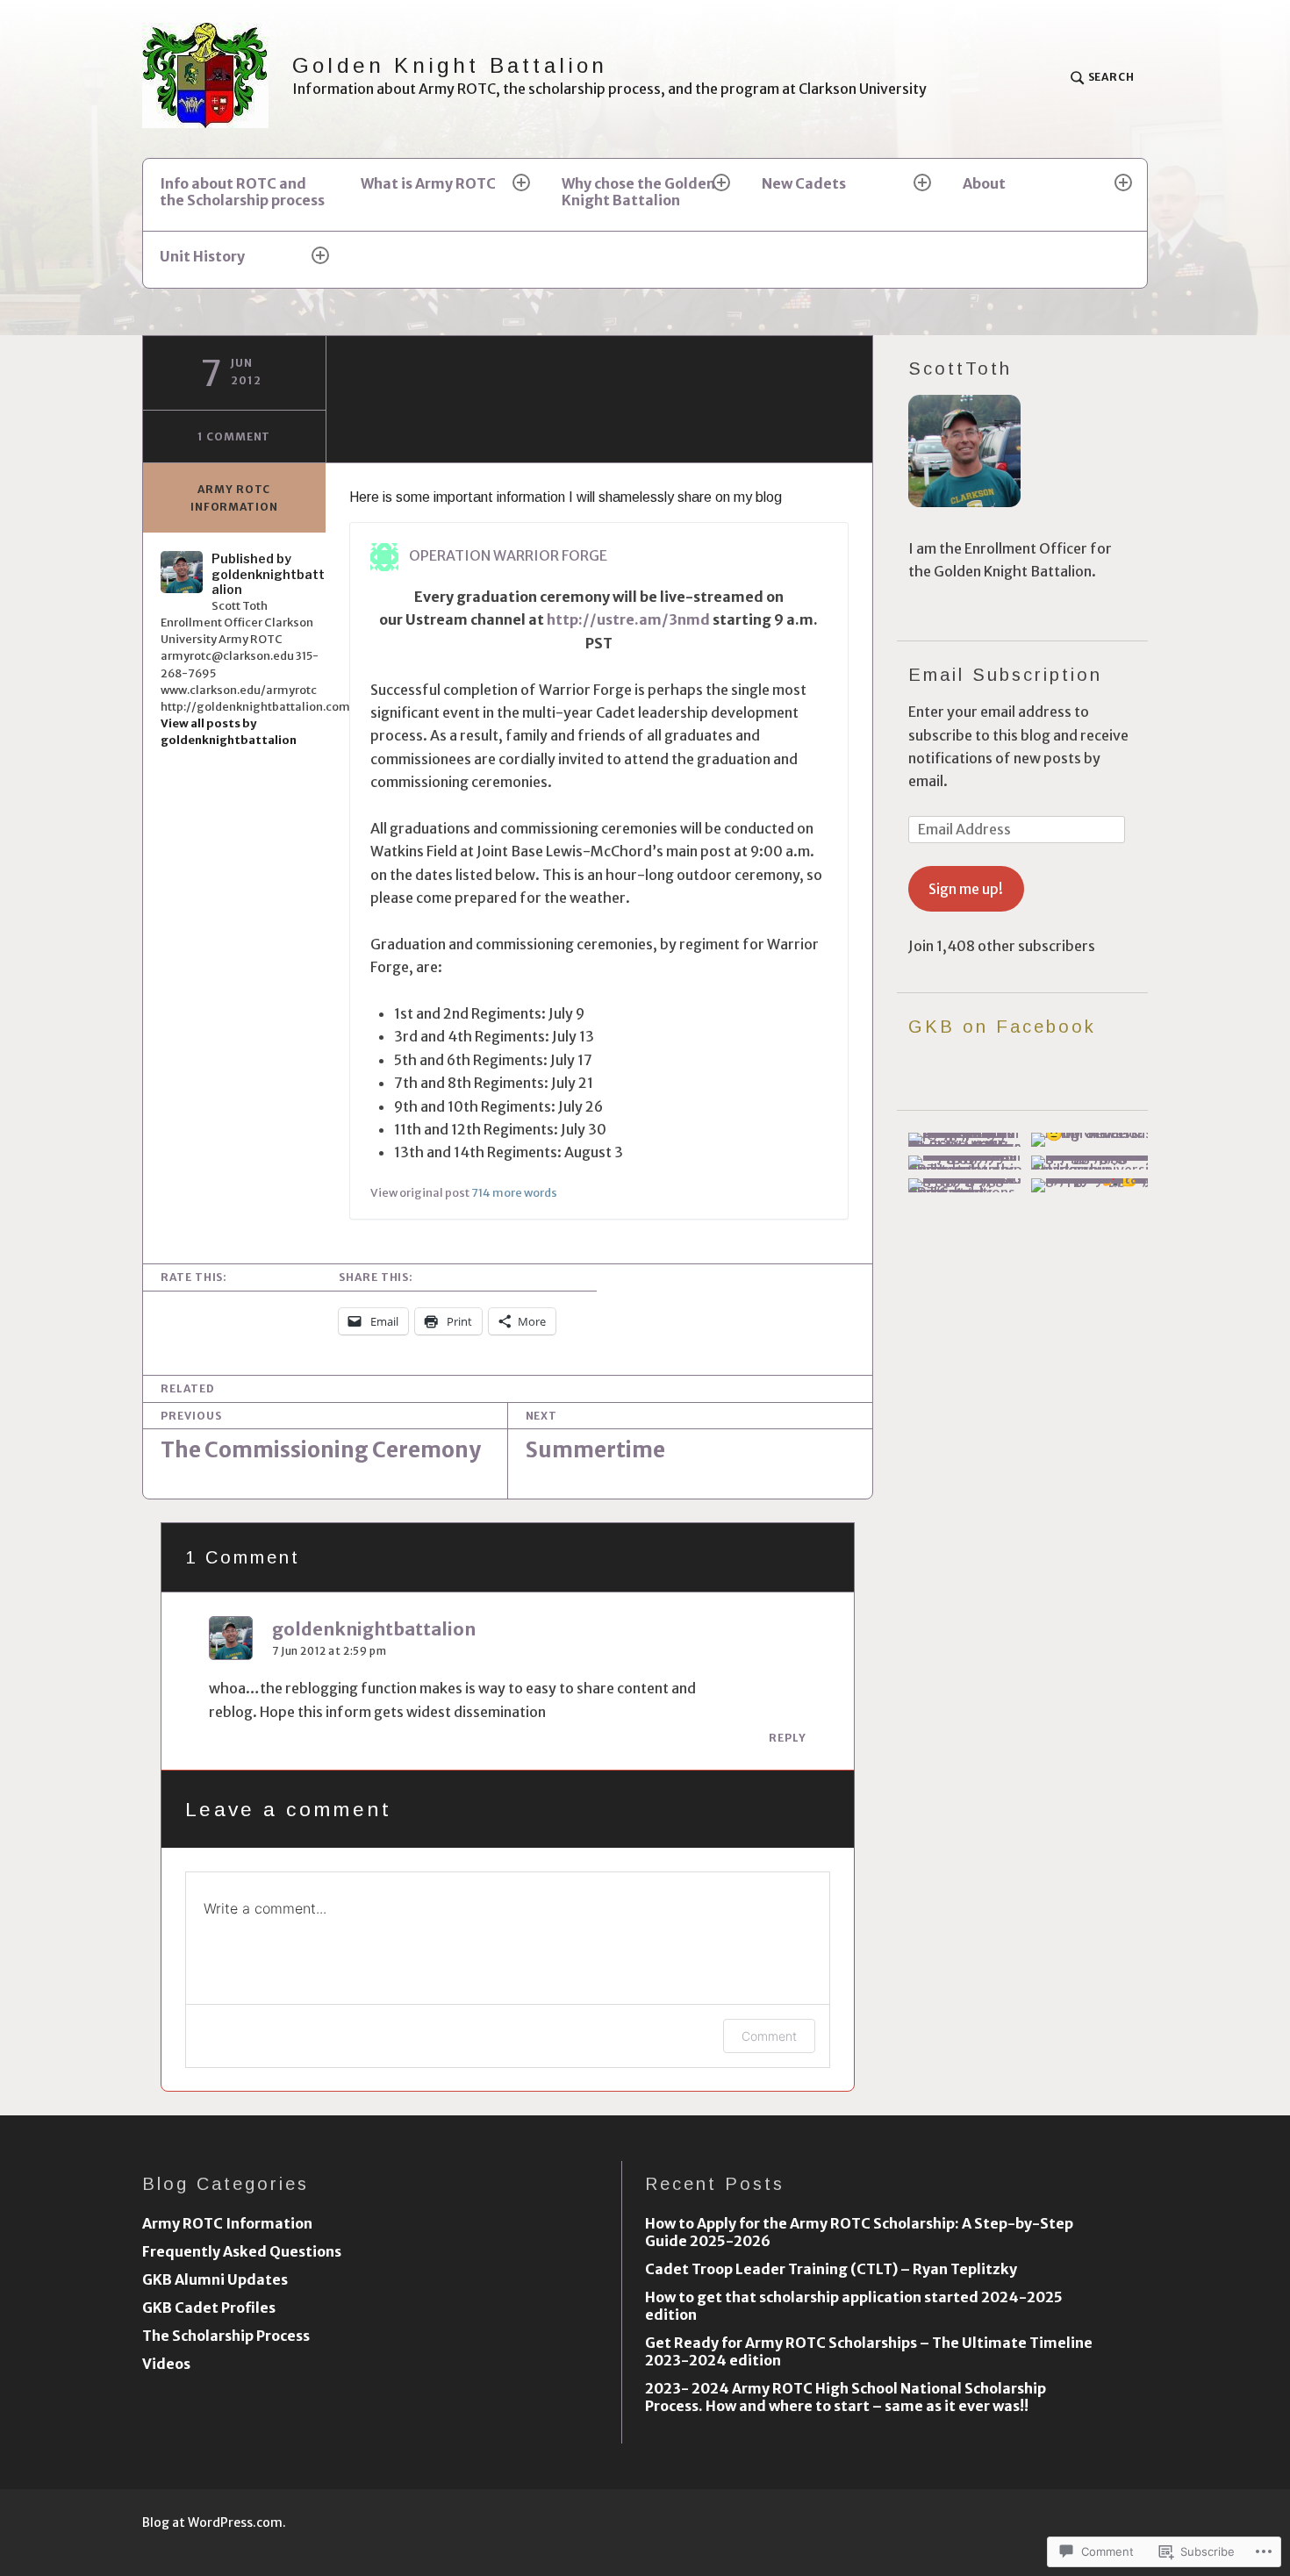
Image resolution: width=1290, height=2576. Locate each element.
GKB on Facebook (1002, 1027)
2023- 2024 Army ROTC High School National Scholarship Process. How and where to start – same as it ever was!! (846, 2397)
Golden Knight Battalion (450, 65)
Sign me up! (966, 889)
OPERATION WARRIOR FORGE (508, 555)
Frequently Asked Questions (242, 2251)
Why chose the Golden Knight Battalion (638, 192)
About (984, 183)
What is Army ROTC (428, 183)
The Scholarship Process (226, 2336)
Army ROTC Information (234, 498)
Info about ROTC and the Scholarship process (242, 192)
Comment (769, 2036)
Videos (166, 2364)
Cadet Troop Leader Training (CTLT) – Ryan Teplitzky (831, 2269)
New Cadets (804, 183)
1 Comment (234, 436)
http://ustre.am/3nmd (628, 619)
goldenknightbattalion (374, 1629)
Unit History (202, 256)
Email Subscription (1005, 675)
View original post (420, 1192)
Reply (788, 1738)
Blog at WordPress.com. (214, 2522)
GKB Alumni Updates (215, 2279)
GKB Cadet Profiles (209, 2308)
